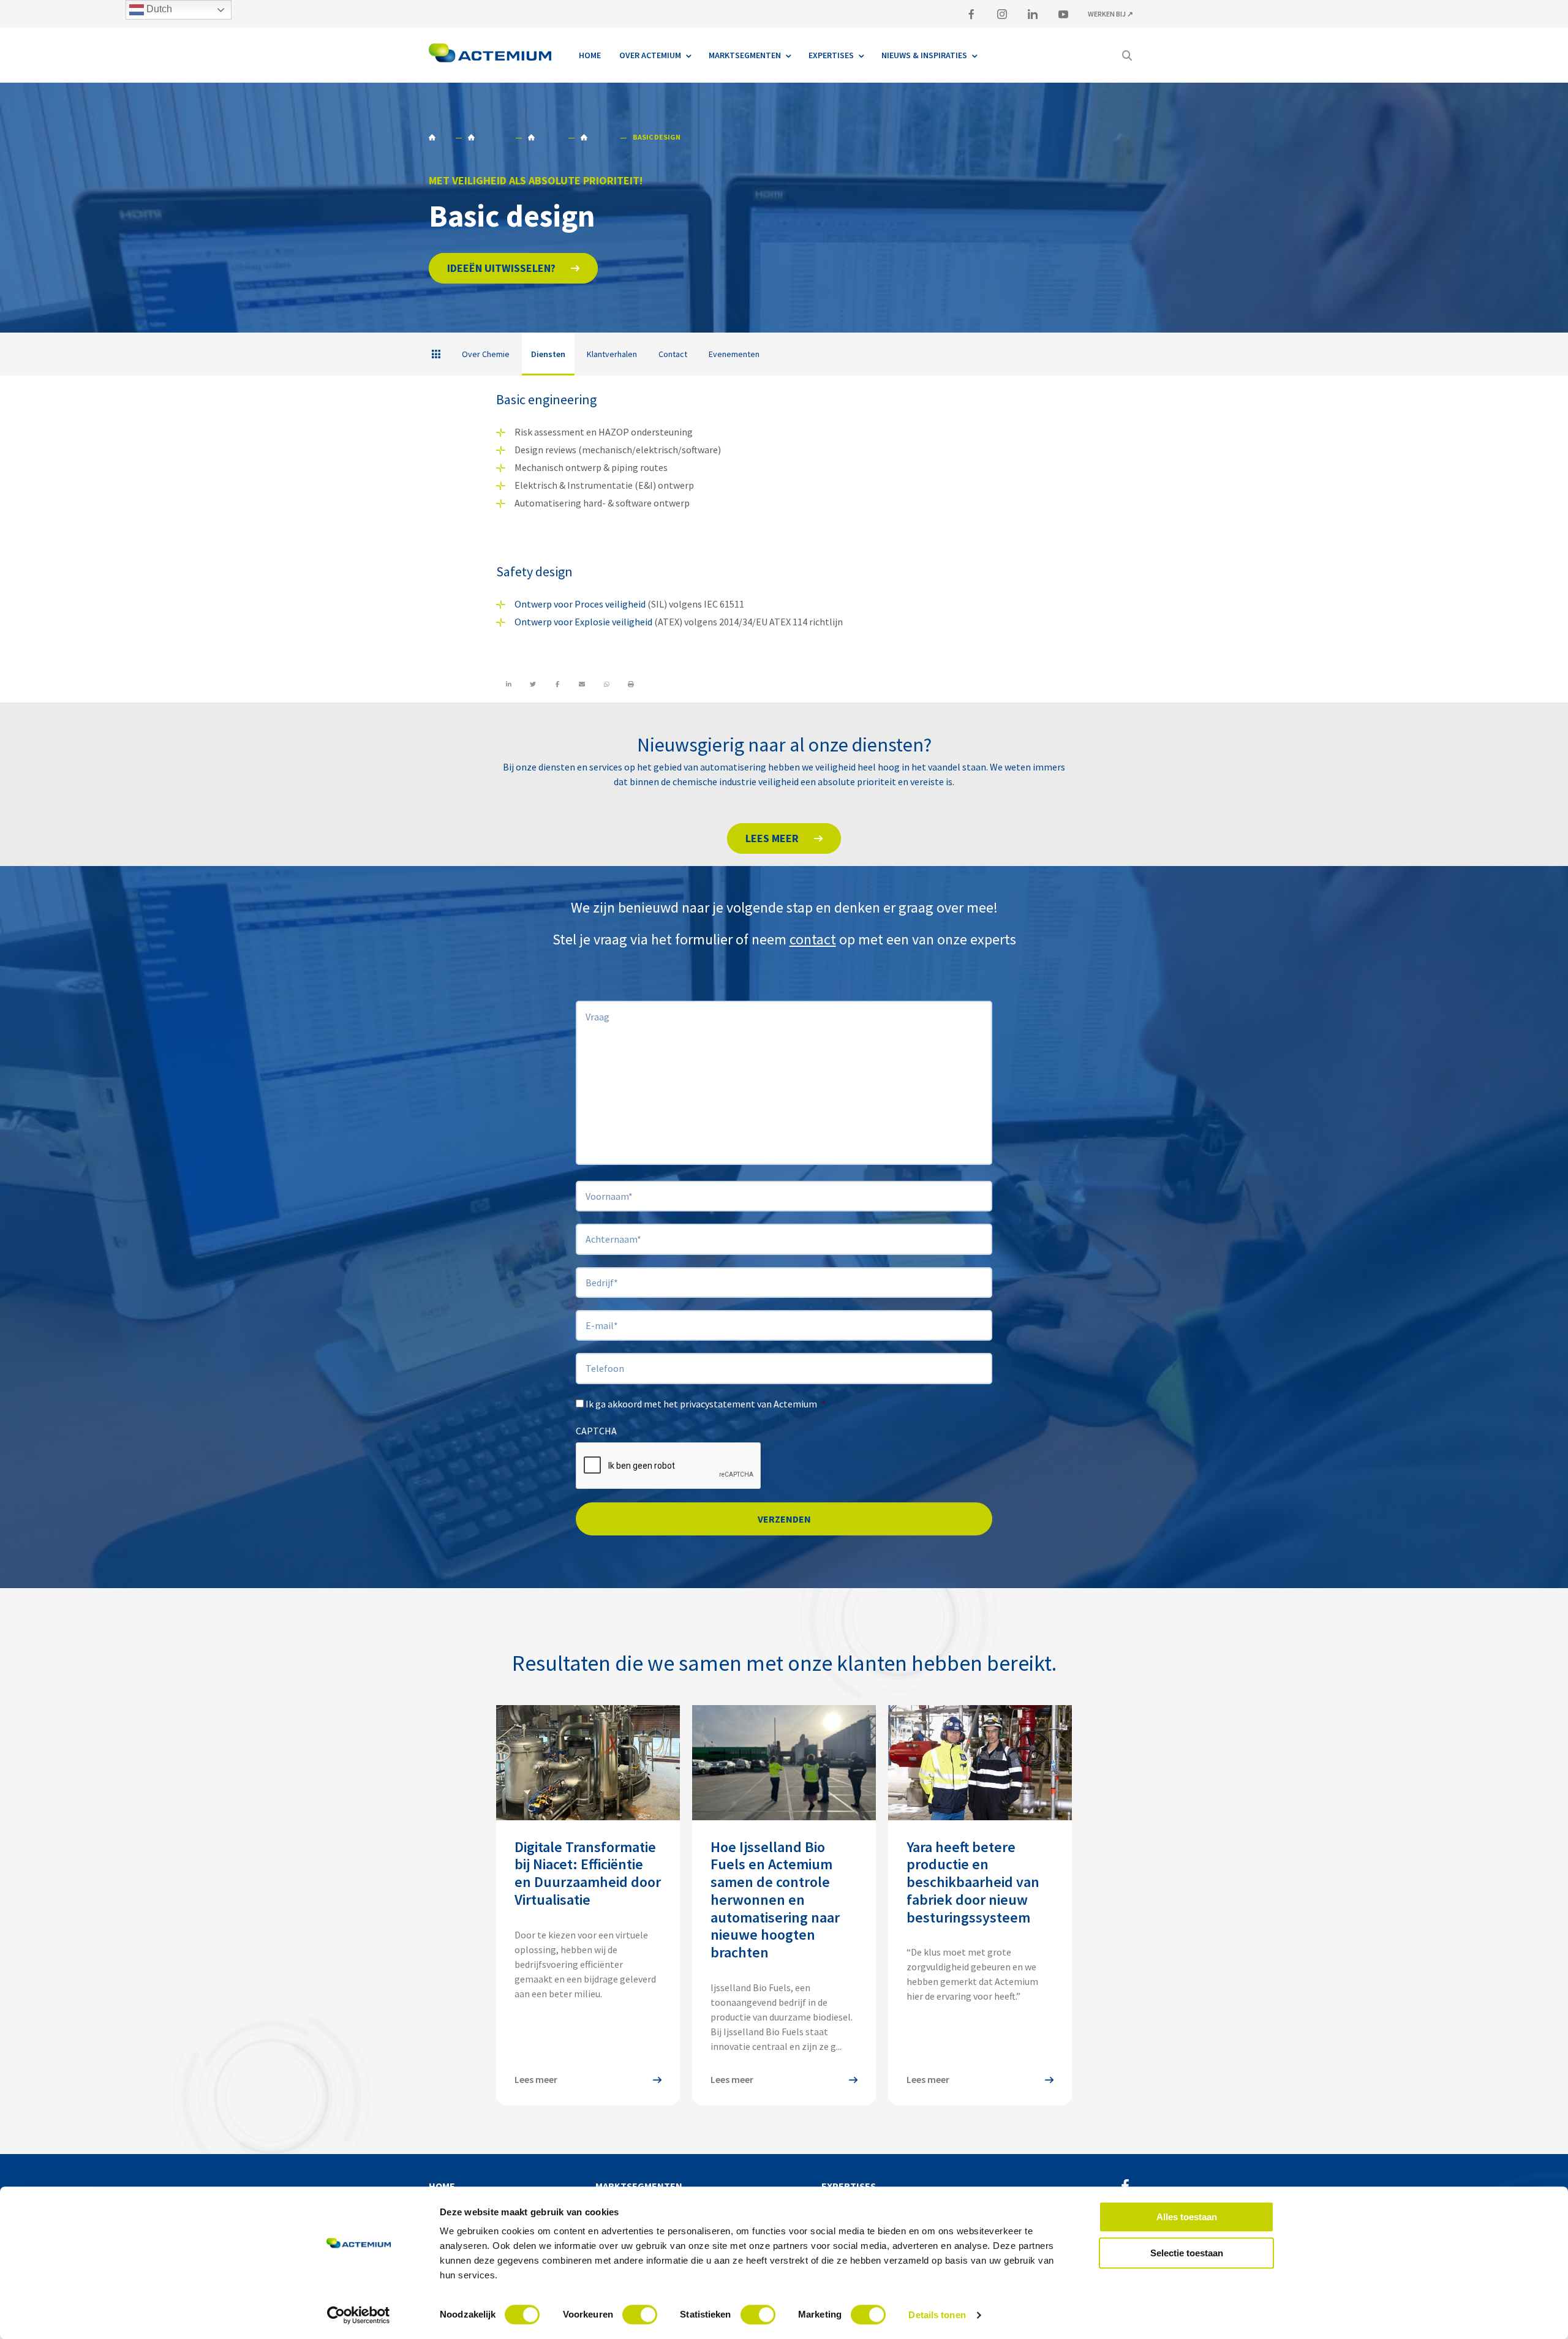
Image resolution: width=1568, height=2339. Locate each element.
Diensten (597, 137)
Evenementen (734, 354)
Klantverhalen (612, 354)
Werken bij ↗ (1110, 14)
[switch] (640, 2315)
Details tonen (937, 2315)
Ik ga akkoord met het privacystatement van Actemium (706, 1404)
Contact (673, 354)
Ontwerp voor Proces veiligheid (580, 604)
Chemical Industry (545, 137)
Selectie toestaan (1187, 2253)
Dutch (158, 9)
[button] (513, 268)
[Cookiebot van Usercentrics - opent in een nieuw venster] (359, 2315)
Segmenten (488, 137)
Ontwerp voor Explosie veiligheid (583, 622)
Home (439, 137)
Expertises (849, 2186)
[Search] (1127, 55)
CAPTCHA (596, 1431)
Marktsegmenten (639, 2186)
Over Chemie (486, 354)
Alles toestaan (1187, 2217)
